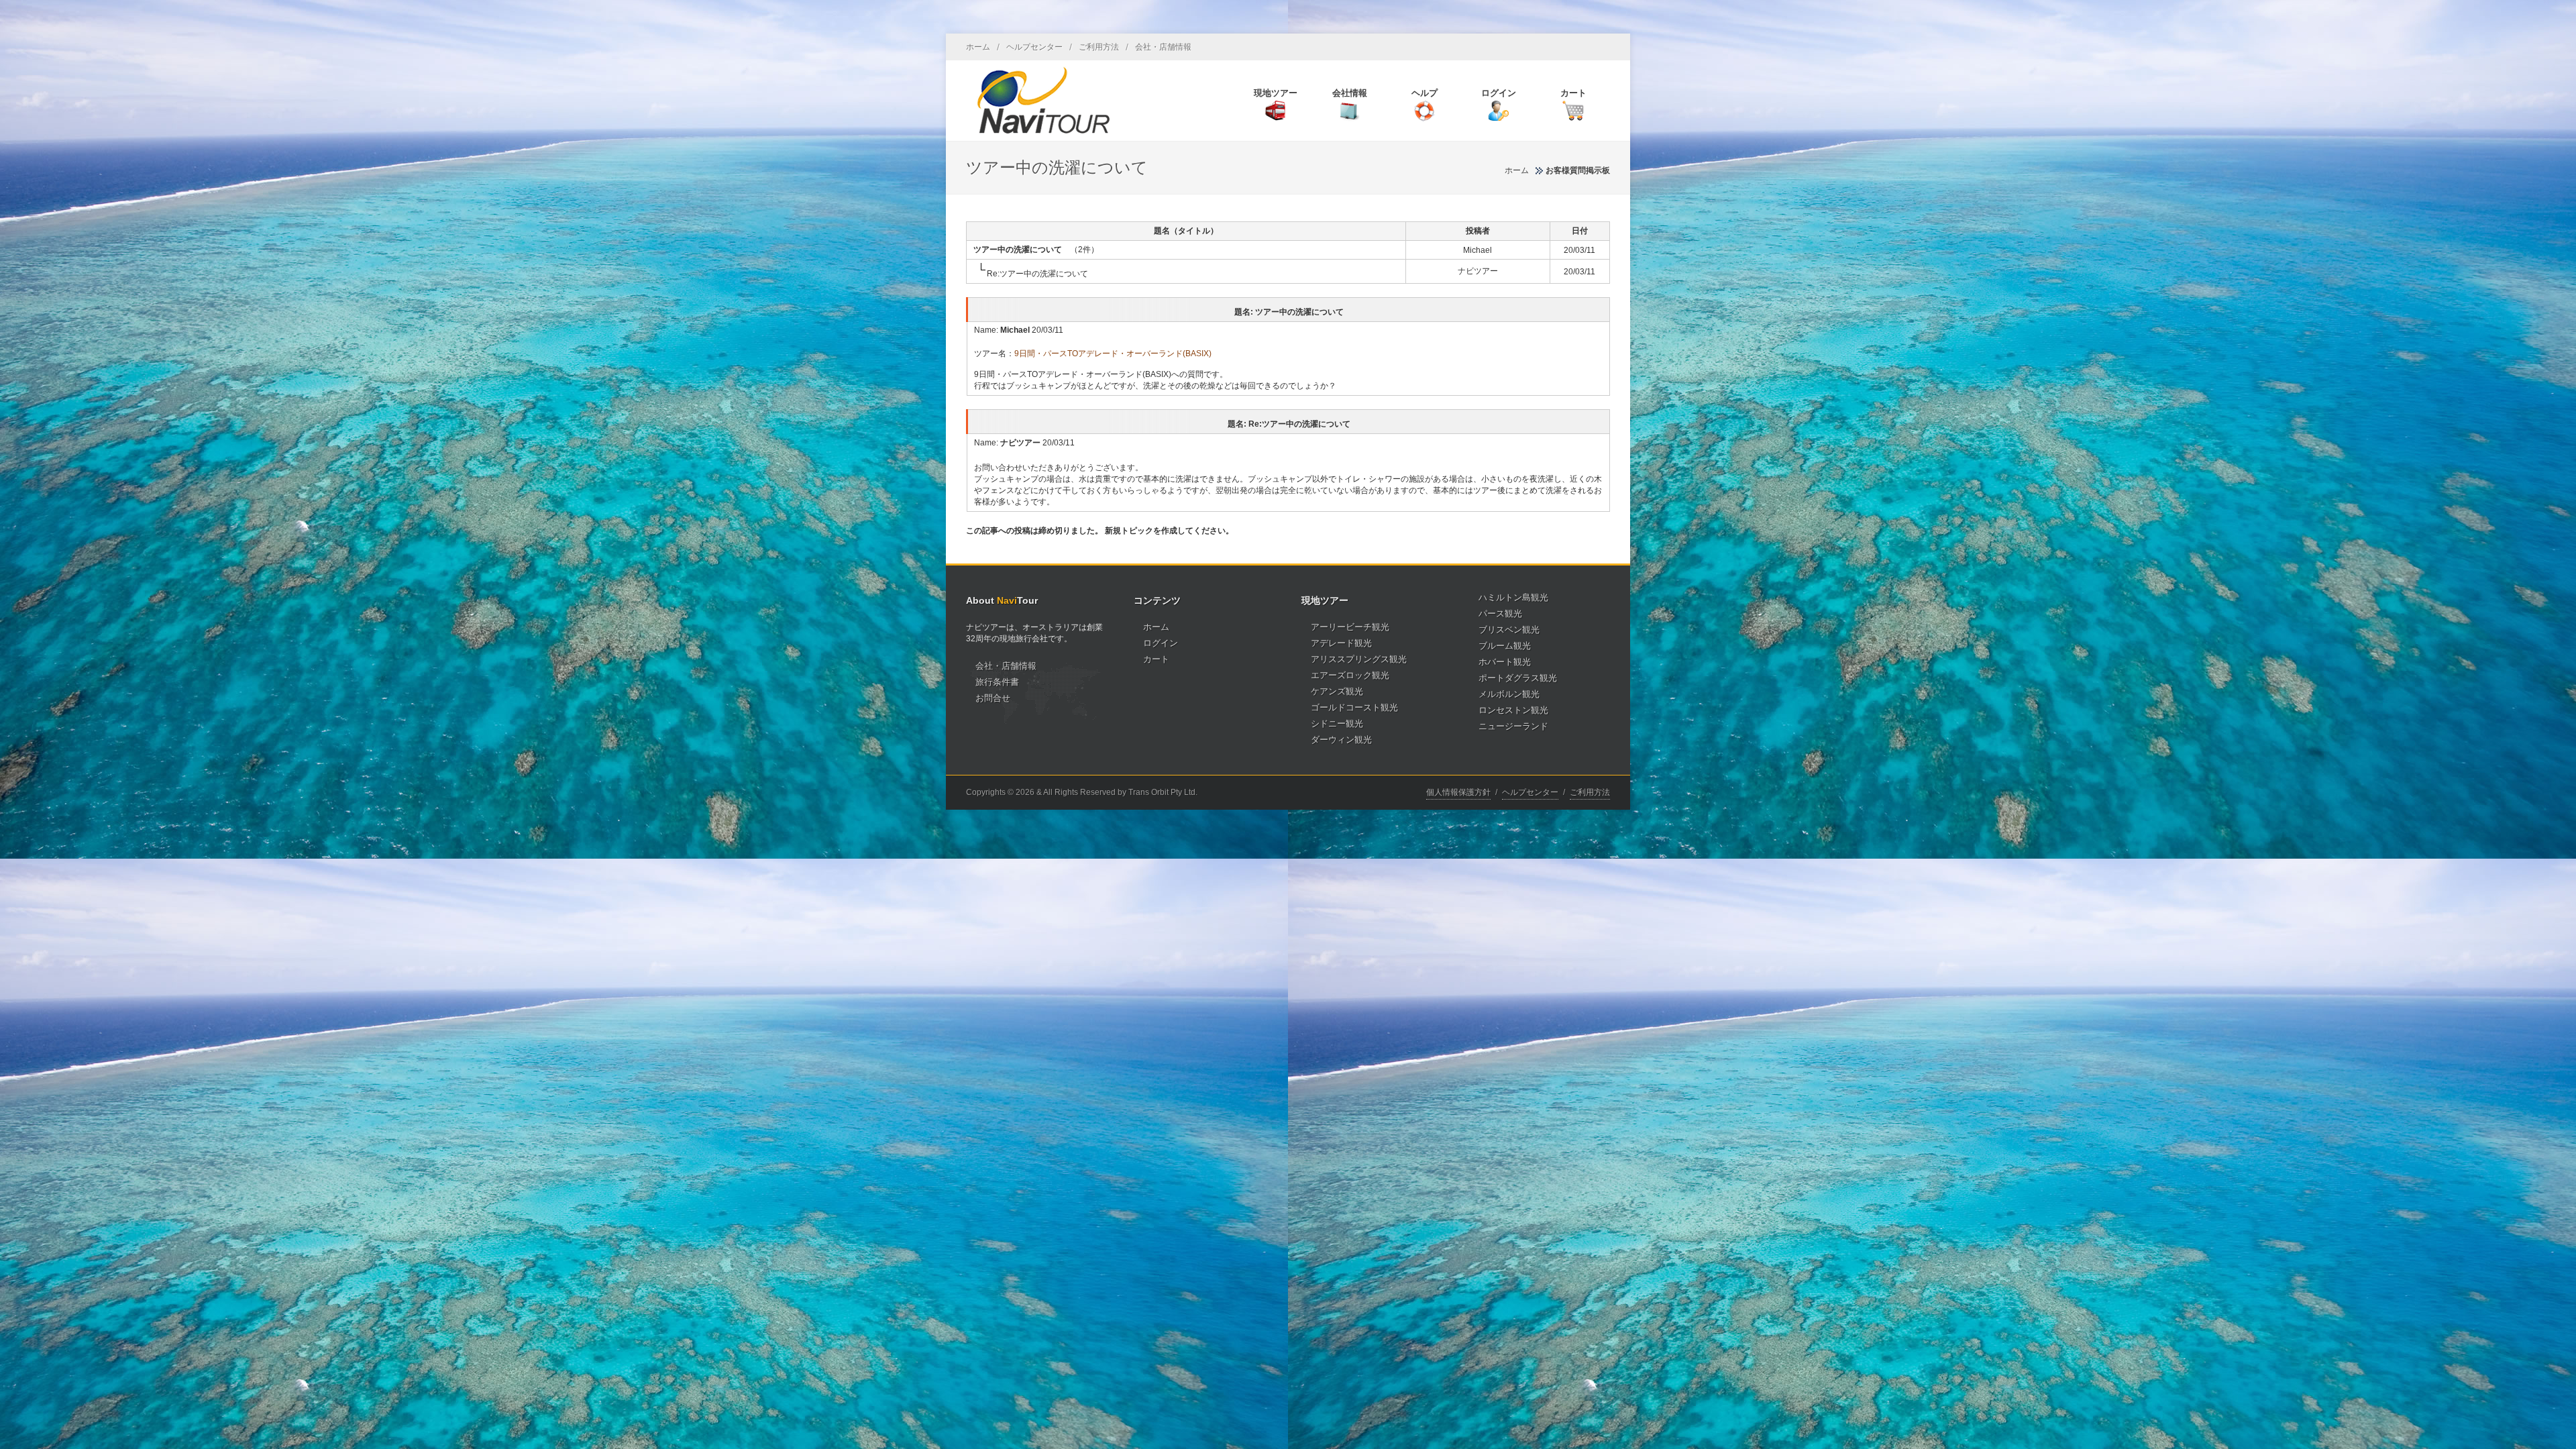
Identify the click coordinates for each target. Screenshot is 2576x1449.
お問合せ (993, 698)
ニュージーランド (1513, 726)
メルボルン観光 (1509, 694)
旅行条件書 (997, 682)
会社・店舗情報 (1163, 47)
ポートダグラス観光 (1518, 678)
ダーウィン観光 (1341, 740)
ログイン (1161, 643)
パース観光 (1500, 613)
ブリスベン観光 (1509, 630)
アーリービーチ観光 (1350, 627)
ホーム (978, 47)
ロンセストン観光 (1513, 710)
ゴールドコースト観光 (1354, 707)
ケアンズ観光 (1337, 691)
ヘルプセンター (1034, 47)
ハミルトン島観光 (1513, 597)
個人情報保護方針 (1458, 792)
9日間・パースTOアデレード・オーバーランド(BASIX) (1113, 354)
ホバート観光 (1505, 662)
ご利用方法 (1099, 47)
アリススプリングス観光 (1359, 659)
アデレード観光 (1341, 643)
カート (1156, 659)
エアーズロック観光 (1350, 675)
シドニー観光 (1337, 723)
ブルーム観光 (1505, 646)
